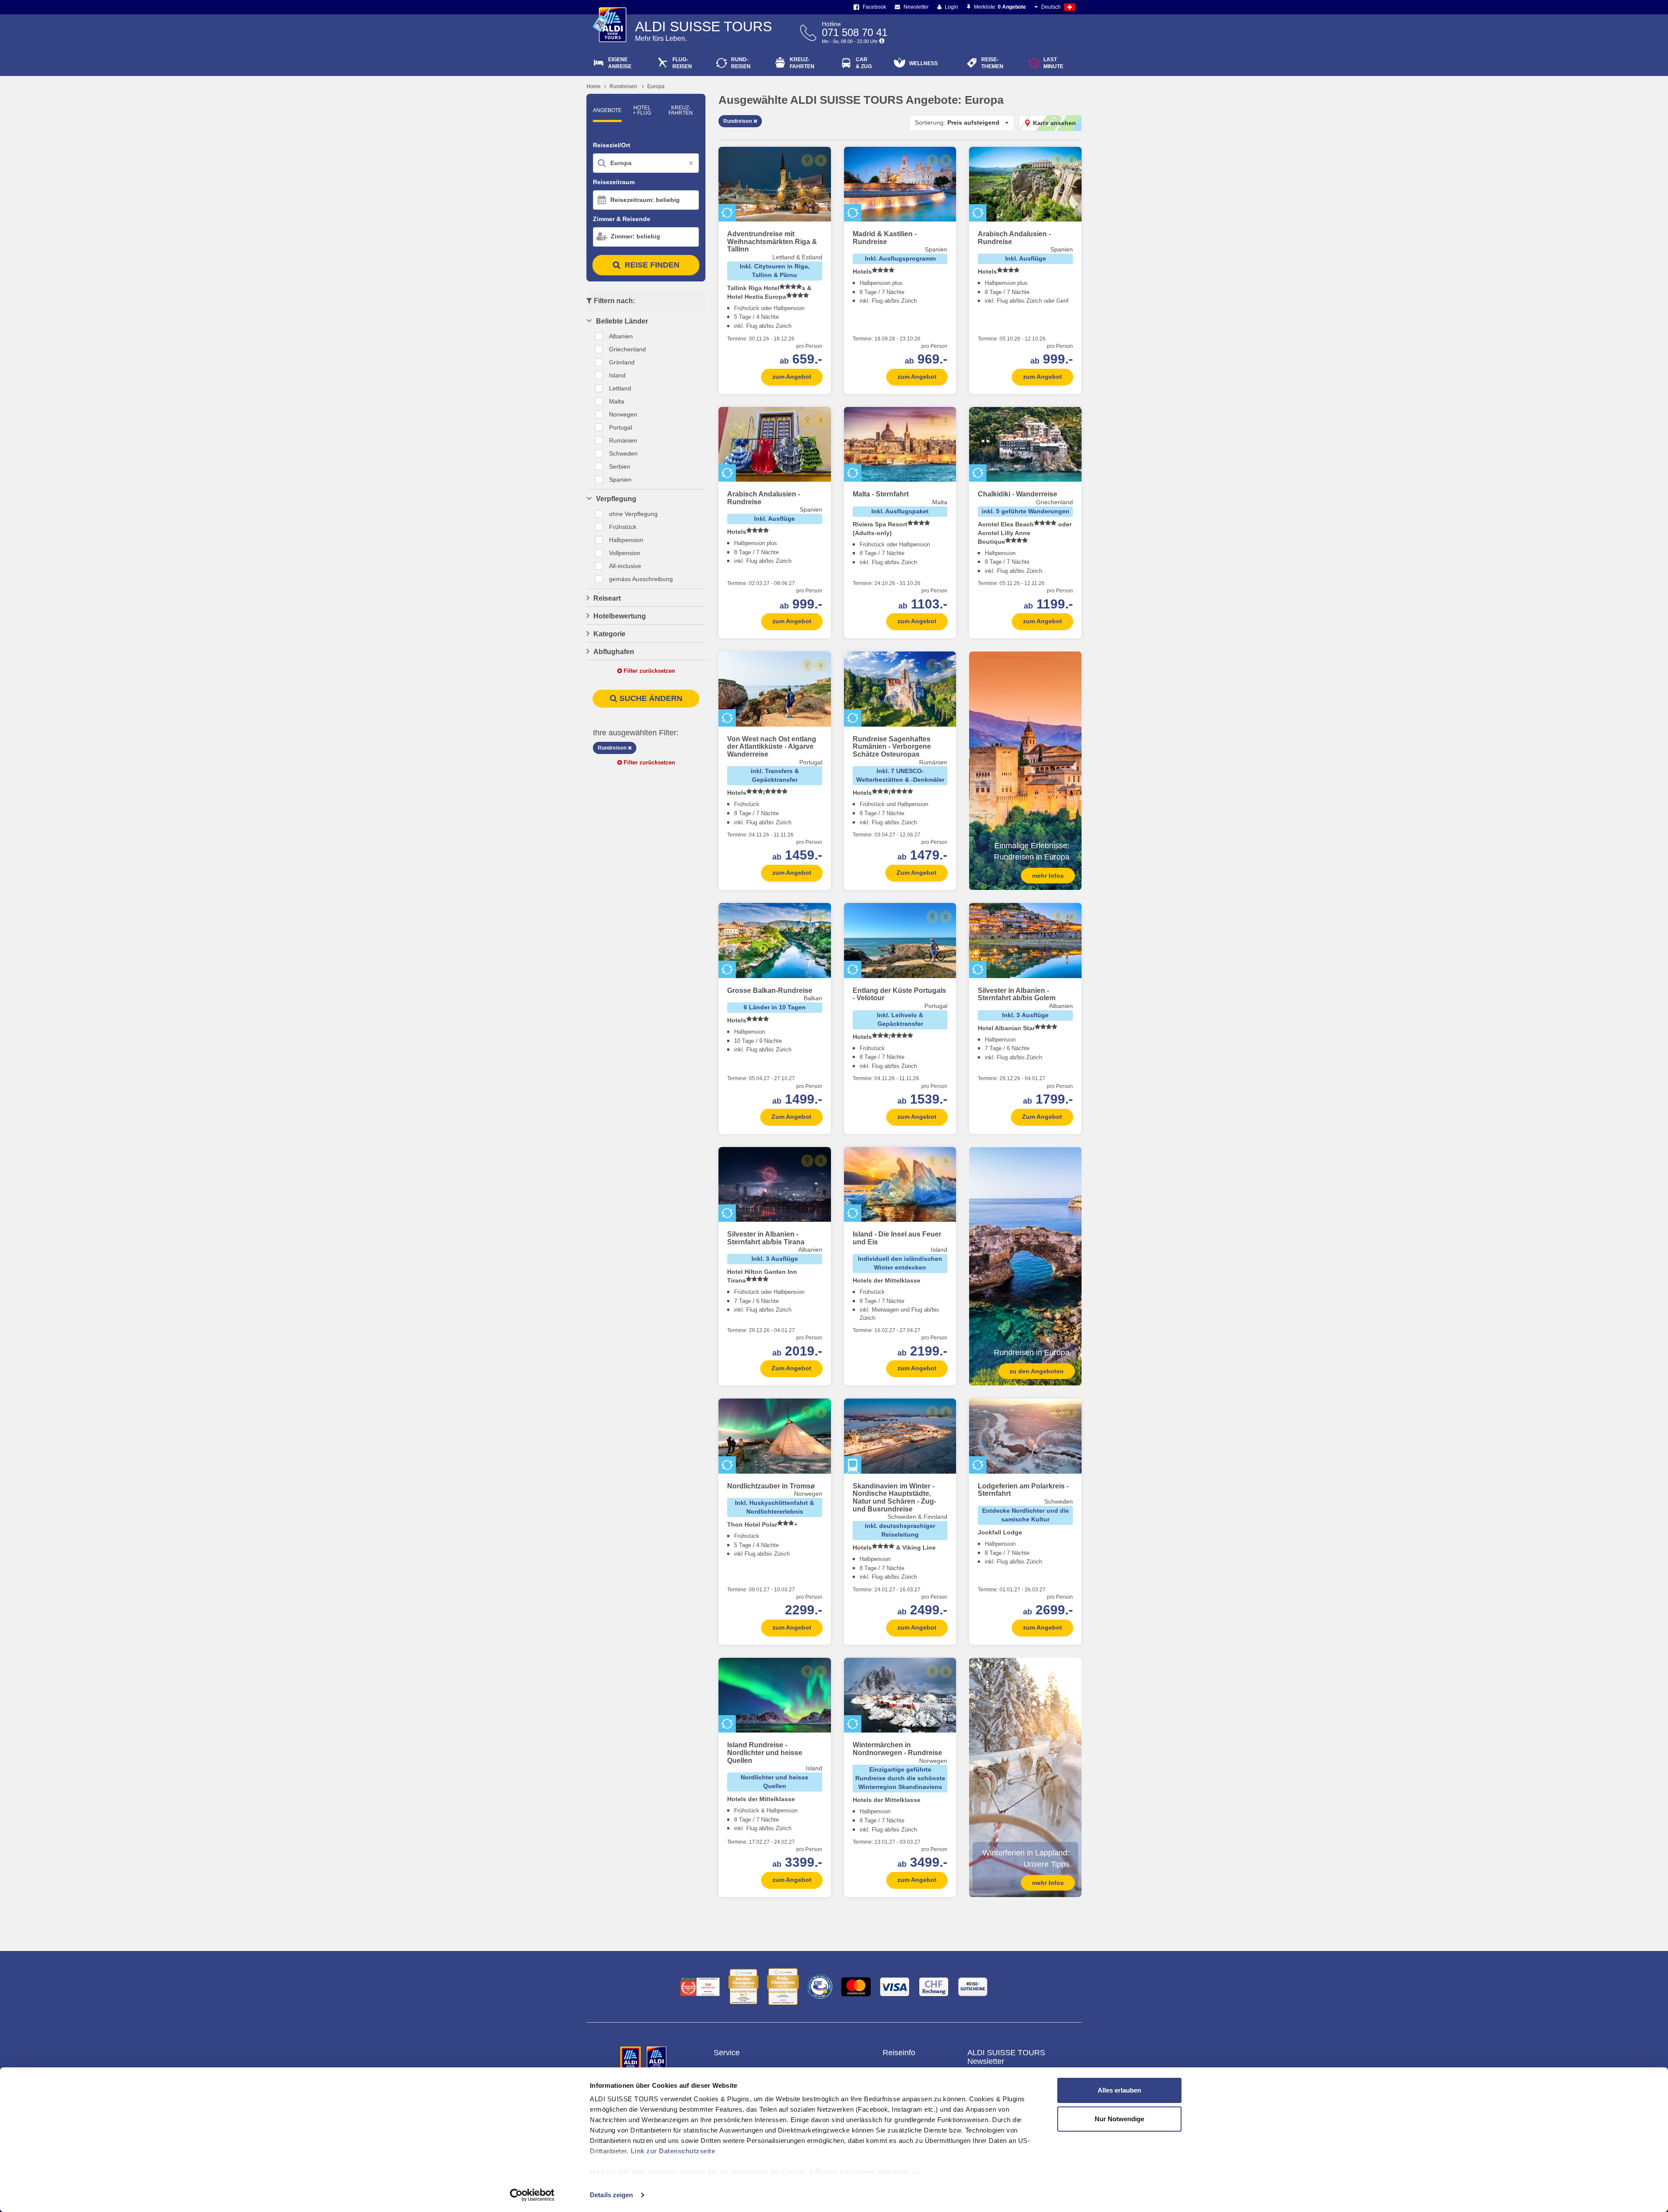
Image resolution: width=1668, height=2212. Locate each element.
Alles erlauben (1119, 2090)
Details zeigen (611, 2195)
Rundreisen (623, 86)
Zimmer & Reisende (622, 219)
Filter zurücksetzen (649, 671)
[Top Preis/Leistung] (700, 1987)
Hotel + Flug (642, 110)
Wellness (923, 63)
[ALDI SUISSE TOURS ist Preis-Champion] (783, 1987)
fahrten (802, 63)
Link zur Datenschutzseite (673, 2151)
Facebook (874, 7)
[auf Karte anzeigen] (807, 160)
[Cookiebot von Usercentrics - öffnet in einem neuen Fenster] (532, 2195)
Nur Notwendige (1119, 2119)
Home (594, 86)
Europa (656, 86)
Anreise (620, 63)
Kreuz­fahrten (681, 110)
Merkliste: (999, 7)
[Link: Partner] (631, 2058)
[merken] (821, 160)
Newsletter (915, 7)
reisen (741, 63)
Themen (992, 63)
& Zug (864, 63)
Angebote (607, 110)
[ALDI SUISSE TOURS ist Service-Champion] (743, 1987)
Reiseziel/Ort (612, 145)
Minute (1053, 63)
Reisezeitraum (614, 182)
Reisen (682, 63)
